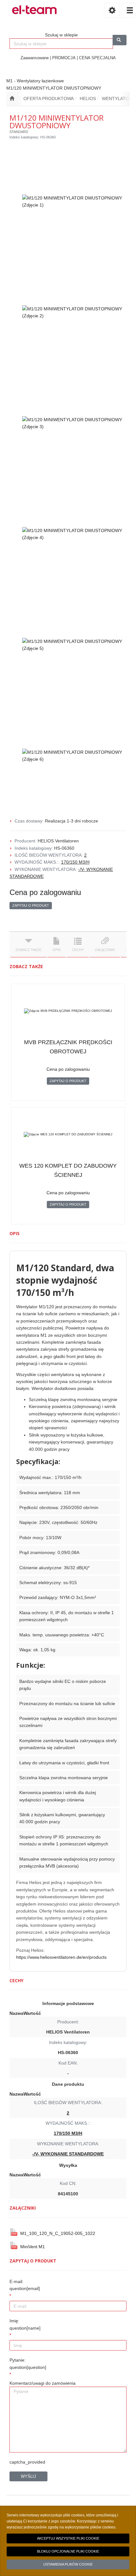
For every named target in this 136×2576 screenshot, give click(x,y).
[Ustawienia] (112, 10)
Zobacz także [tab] (28, 950)
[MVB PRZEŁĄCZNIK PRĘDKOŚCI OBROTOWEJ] (68, 1011)
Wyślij (28, 2476)
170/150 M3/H (75, 862)
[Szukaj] (120, 40)
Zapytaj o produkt (31, 905)
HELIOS (88, 98)
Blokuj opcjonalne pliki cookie (68, 2551)
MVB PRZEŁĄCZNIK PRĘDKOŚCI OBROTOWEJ (68, 1047)
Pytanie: (28, 2363)
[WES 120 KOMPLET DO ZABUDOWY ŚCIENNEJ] (68, 1134)
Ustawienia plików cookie (68, 2564)
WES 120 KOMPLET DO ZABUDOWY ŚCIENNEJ (68, 1170)
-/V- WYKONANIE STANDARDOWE (68, 2154)
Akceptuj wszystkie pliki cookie (68, 2538)
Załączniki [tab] (105, 950)
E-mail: (25, 2285)
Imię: (25, 2324)
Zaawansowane (35, 58)
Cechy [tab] (78, 950)
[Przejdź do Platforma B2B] (12, 98)
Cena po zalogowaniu (45, 892)
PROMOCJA (64, 58)
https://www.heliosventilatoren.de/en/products (61, 1957)
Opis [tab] (57, 950)
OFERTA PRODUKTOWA (49, 98)
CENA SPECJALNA (97, 58)
